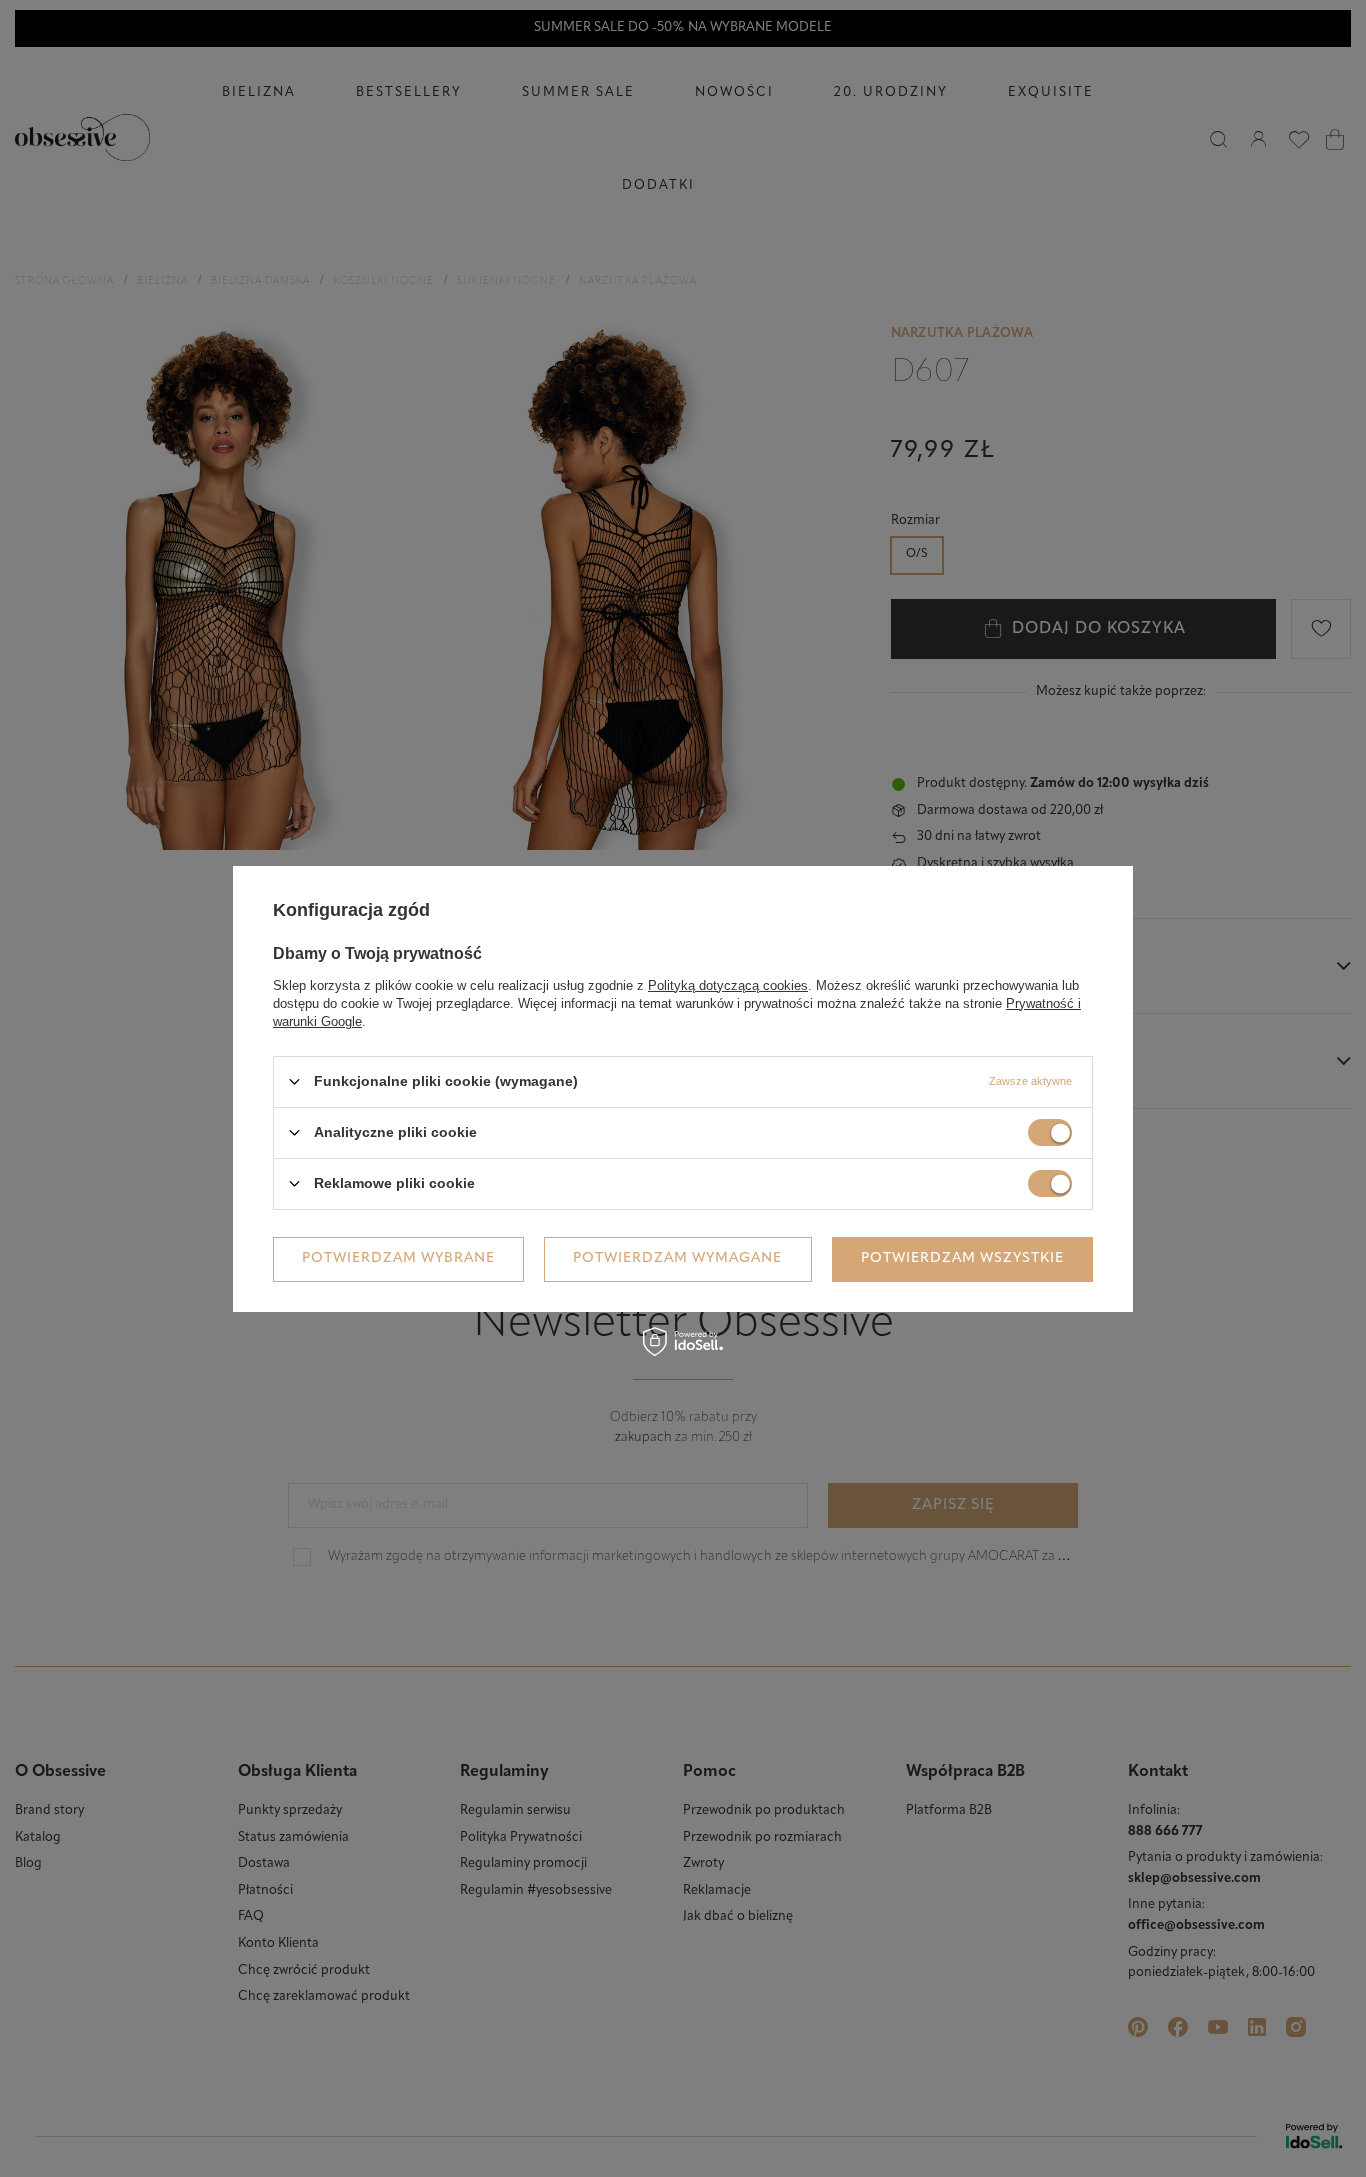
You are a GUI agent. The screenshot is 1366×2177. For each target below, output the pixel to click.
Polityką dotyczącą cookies (728, 984)
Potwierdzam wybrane (398, 1258)
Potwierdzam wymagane (677, 1258)
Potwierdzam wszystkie (962, 1258)
